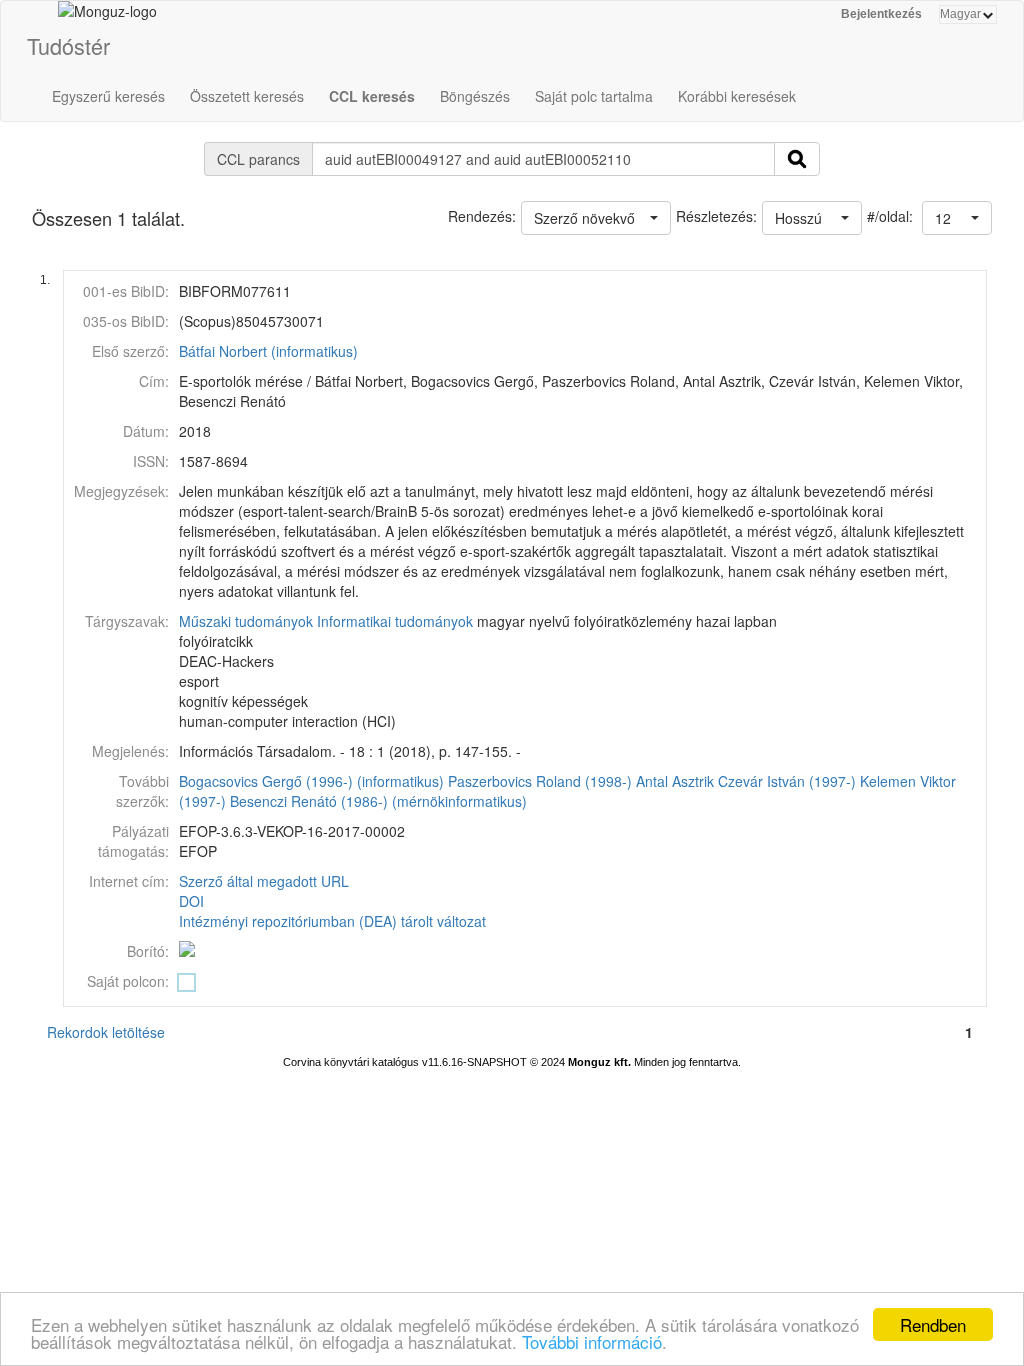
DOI (191, 901)
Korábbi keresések (737, 96)
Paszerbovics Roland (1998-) (540, 781)
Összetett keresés (247, 96)
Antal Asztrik (675, 781)
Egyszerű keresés (108, 96)
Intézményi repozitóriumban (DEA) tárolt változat (332, 921)
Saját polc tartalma (594, 96)
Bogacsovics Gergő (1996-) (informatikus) (311, 781)
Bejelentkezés (881, 14)
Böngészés (475, 96)
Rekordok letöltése (106, 1032)
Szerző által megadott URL (264, 881)
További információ (592, 1341)
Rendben (933, 1324)
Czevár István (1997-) (787, 781)
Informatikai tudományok (395, 621)
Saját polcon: (128, 981)
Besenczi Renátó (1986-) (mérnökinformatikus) (378, 801)
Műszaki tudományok (246, 621)
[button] (957, 218)
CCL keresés (372, 96)
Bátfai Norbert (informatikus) (268, 351)
